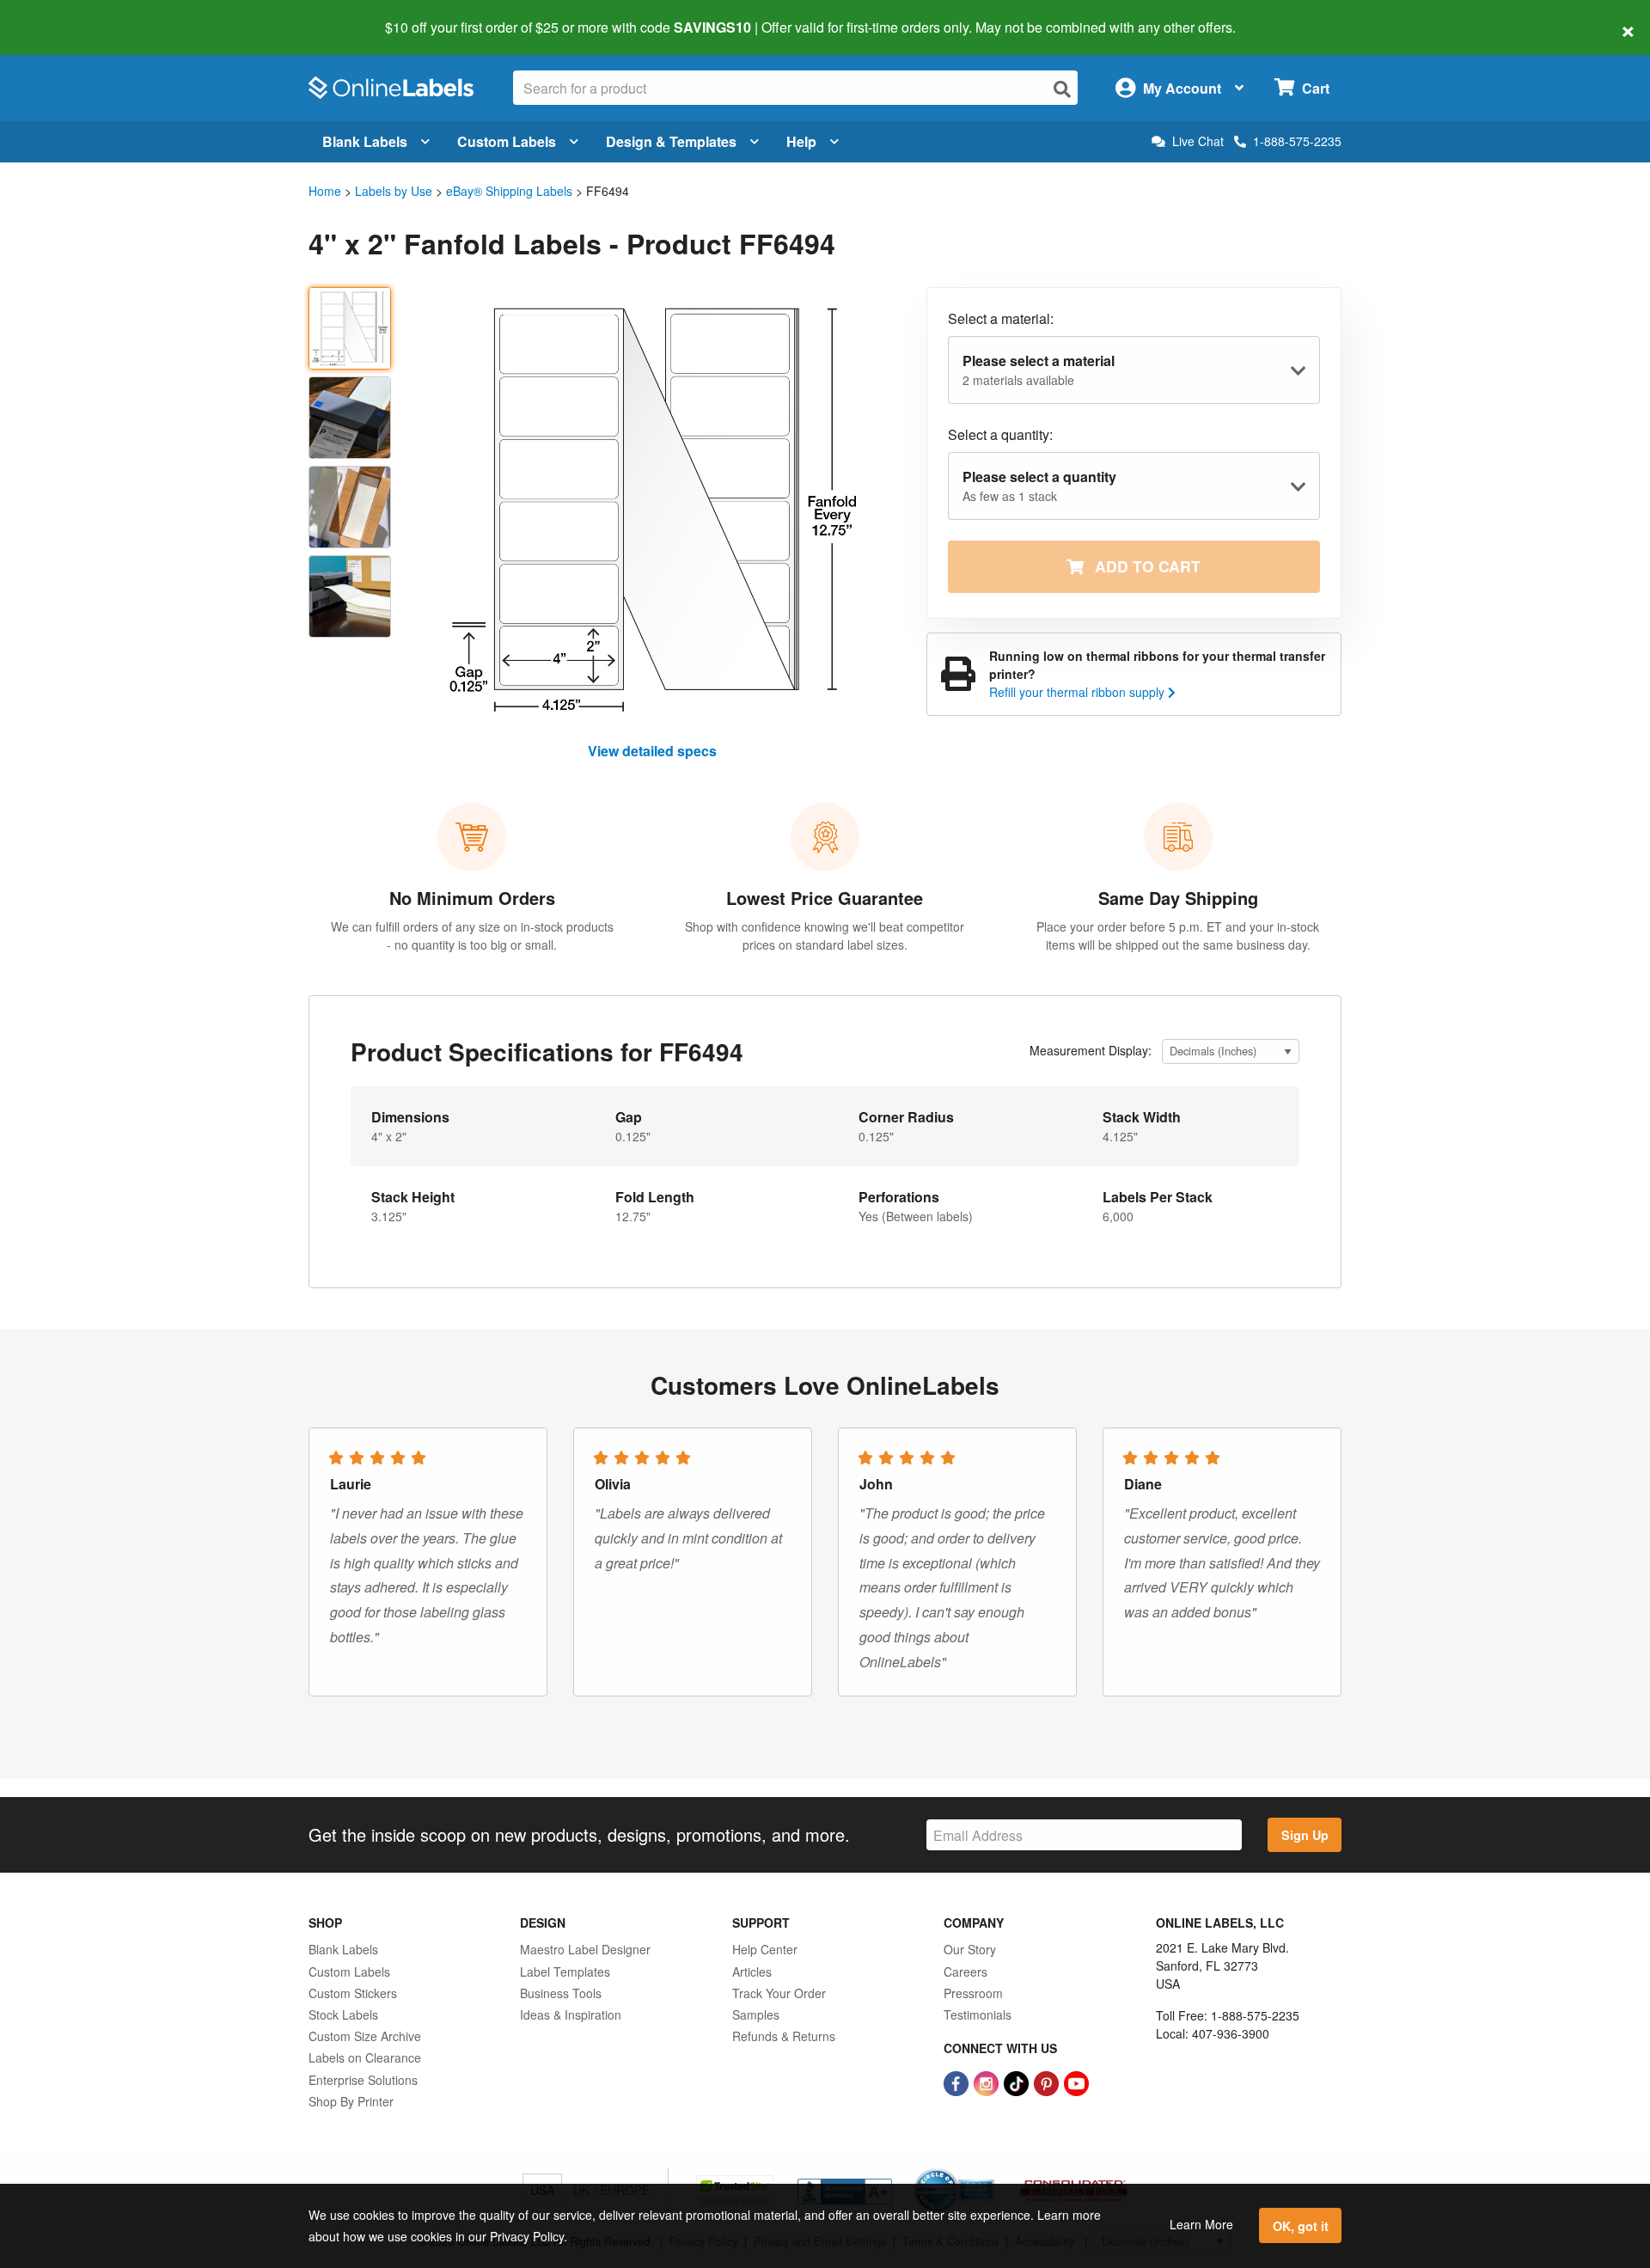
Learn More (1201, 2224)
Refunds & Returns (784, 2036)
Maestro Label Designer (585, 1949)
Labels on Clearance (365, 2057)
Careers (966, 1972)
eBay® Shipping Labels (509, 191)
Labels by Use (394, 191)
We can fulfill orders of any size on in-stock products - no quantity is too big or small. (472, 935)
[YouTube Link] (1076, 2082)
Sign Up (1305, 1835)
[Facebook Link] (958, 2082)
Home (325, 191)
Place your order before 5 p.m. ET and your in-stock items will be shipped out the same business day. (1178, 935)
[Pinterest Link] (1048, 2082)
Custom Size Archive (365, 2036)
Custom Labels (507, 141)
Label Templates (565, 1972)
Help (801, 141)
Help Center (765, 1949)
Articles (752, 1972)
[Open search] (1062, 89)
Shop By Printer (351, 2101)
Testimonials (978, 2014)
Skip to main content (62, 15)
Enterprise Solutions (363, 2080)
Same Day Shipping (1178, 898)
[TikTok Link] (1018, 2082)
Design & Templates (671, 141)
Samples (756, 2014)
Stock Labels (343, 2014)
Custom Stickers (353, 1993)
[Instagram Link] (988, 2082)
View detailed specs (652, 751)
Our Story (970, 1949)
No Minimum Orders (472, 898)
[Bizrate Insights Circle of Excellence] (988, 2170)
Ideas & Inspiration (571, 2014)
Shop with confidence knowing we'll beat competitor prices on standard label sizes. (825, 935)
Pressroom (973, 1993)
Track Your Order (779, 1993)
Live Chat (1198, 141)
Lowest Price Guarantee (825, 898)
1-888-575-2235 (1297, 141)
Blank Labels (365, 141)
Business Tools (561, 1993)
